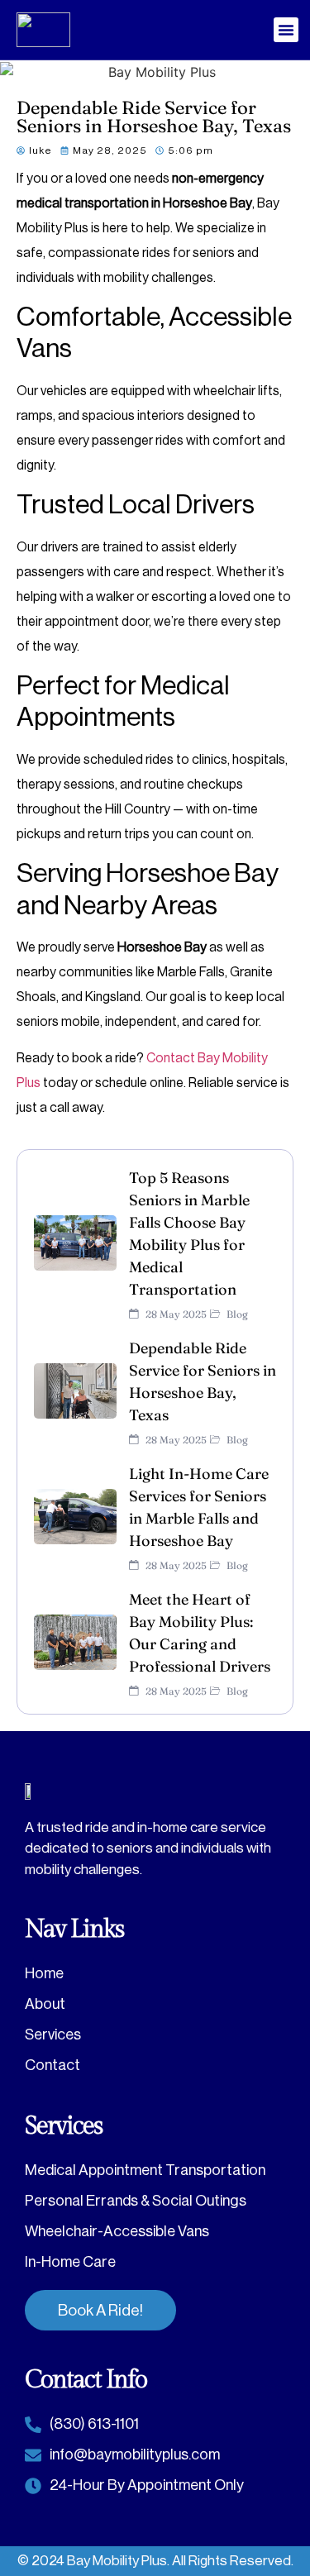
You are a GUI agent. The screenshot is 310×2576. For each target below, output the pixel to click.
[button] (286, 30)
